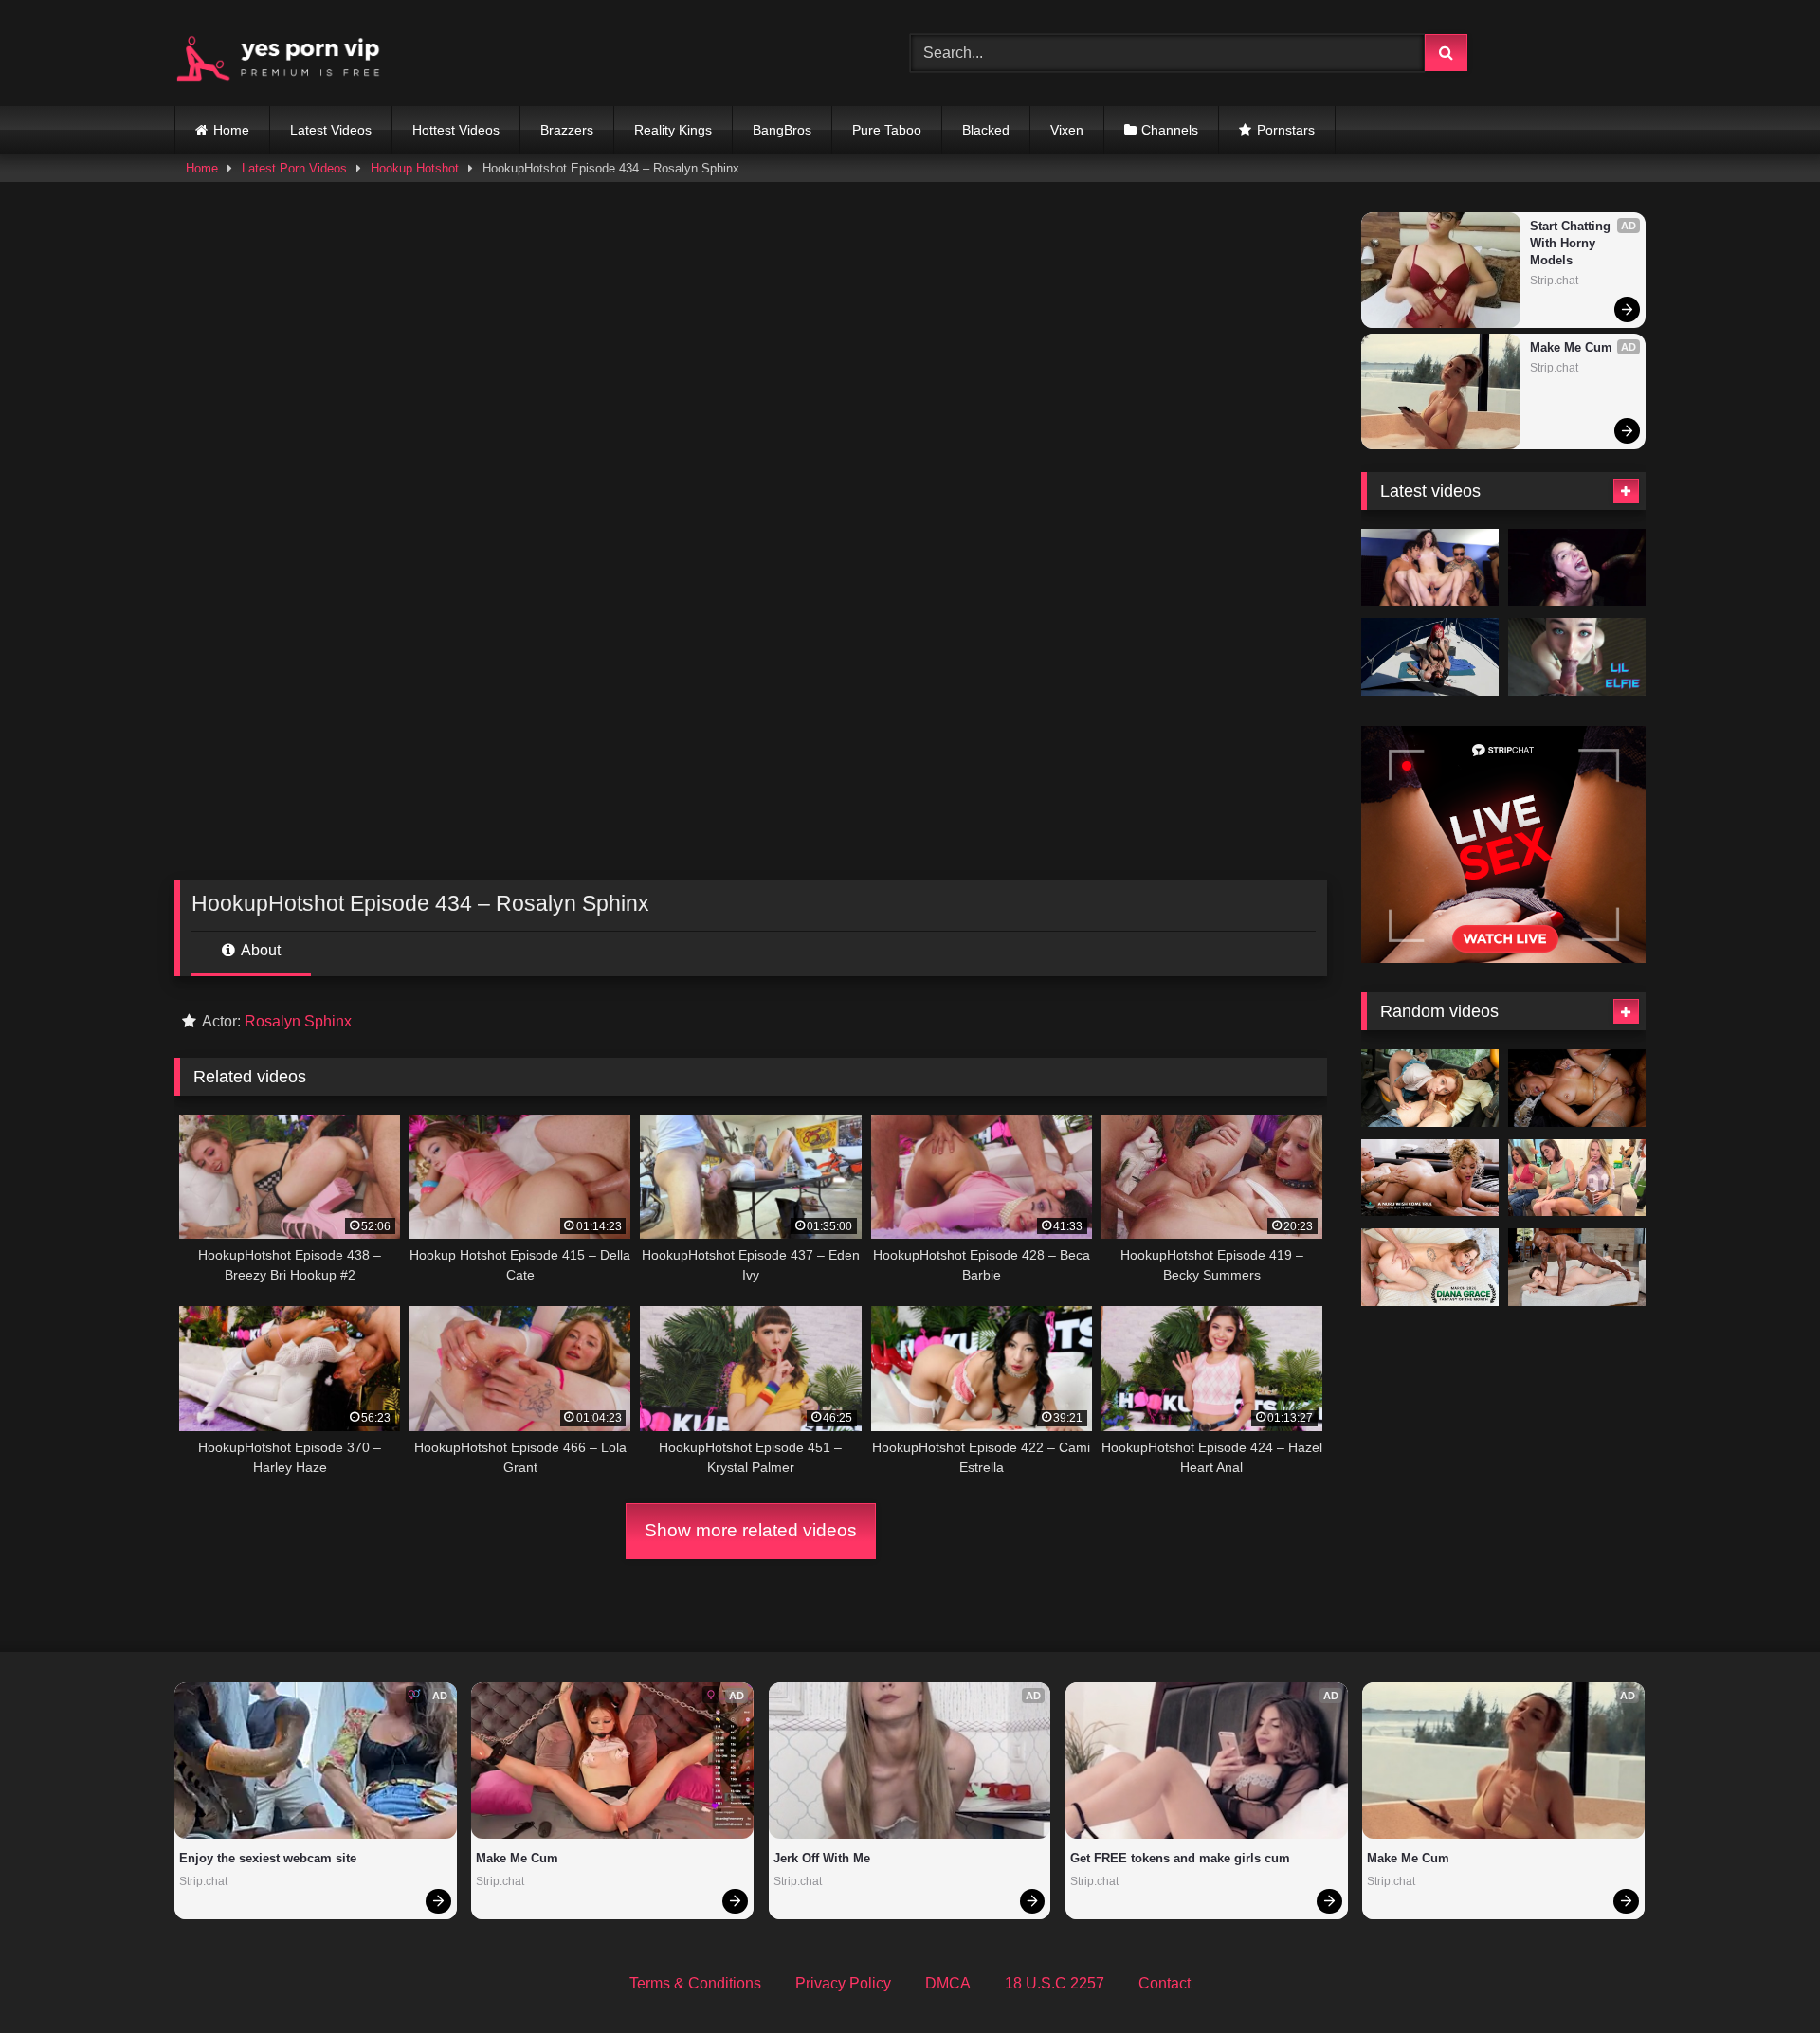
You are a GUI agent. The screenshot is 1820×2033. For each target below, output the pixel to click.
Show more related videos (751, 1530)
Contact (1165, 1983)
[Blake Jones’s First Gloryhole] (1577, 568)
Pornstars (1286, 130)
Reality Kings (673, 130)
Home (231, 130)
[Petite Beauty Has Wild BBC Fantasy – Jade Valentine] (1577, 1267)
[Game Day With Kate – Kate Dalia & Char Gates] (1577, 1178)
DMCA (948, 1983)
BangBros (782, 130)
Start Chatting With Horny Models (1572, 243)
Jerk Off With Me (822, 1858)
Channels (1170, 130)
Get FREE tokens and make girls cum (1180, 1858)
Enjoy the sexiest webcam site (268, 1858)
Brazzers (567, 130)
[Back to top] (1761, 1977)
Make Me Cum (1571, 347)
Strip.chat (1554, 281)
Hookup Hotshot (415, 168)
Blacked (986, 130)
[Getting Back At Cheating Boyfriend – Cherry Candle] (1430, 1088)
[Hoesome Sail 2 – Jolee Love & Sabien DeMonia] (1430, 657)
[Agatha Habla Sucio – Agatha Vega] (1577, 1088)
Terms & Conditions (695, 1983)
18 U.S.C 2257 (1055, 1983)
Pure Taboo (887, 130)
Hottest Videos (456, 130)
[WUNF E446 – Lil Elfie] (1577, 657)
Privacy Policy (843, 1983)
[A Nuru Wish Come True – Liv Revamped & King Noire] (1430, 1178)
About (259, 950)
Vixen (1067, 130)
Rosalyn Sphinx (298, 1021)
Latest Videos (331, 130)
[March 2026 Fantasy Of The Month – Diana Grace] (1430, 1267)
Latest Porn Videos (294, 168)
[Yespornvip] (293, 53)
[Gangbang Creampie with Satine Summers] (1430, 568)
